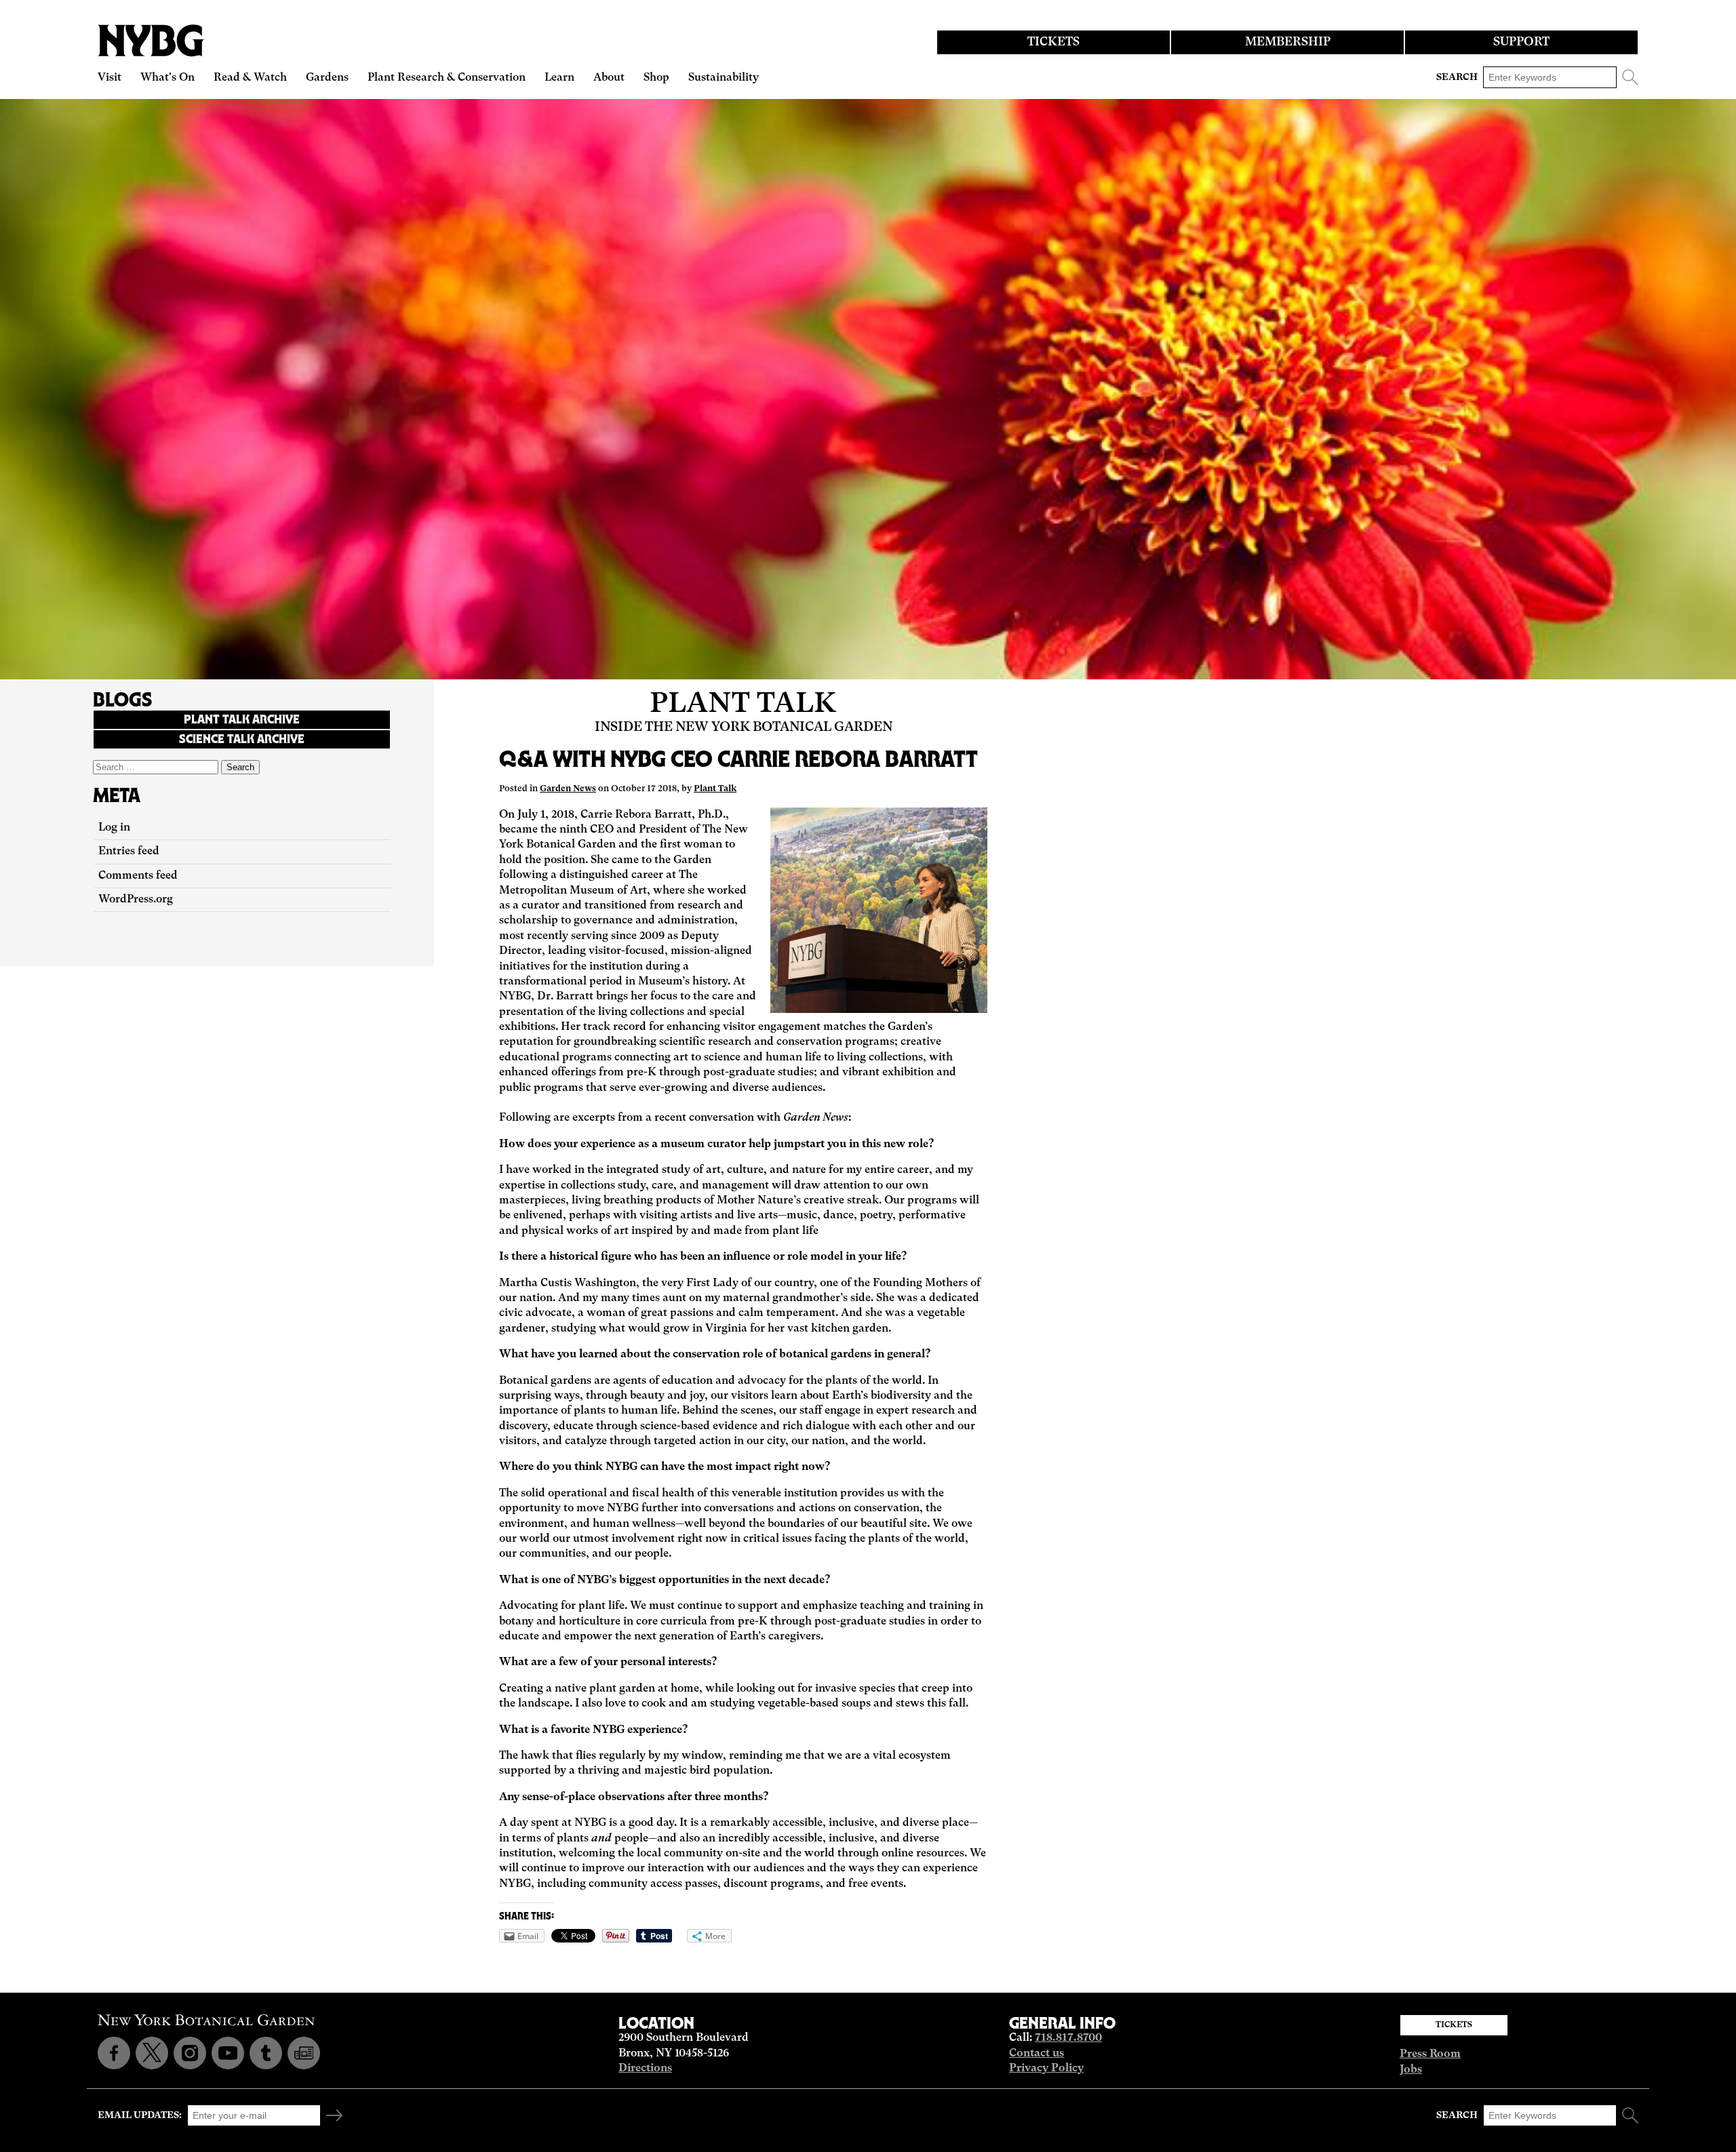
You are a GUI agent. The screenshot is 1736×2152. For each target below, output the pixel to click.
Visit (110, 78)
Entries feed (129, 852)
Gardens (327, 78)
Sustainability (724, 78)
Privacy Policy (1046, 2069)
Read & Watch (250, 78)
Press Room (1430, 2054)
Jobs (1411, 2070)
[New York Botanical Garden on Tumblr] (266, 2053)
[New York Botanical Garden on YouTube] (228, 2053)
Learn (559, 78)
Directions (645, 2069)
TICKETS (1053, 42)
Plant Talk (743, 704)
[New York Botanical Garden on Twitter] (152, 2053)
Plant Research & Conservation (447, 78)
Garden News (568, 789)
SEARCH (1457, 77)
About (609, 78)
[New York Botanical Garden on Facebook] (114, 2053)
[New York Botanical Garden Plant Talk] (304, 2053)
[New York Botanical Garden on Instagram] (190, 2053)
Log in (114, 828)
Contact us (1037, 2054)
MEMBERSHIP (1288, 42)
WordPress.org (136, 900)
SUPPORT (1521, 42)
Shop (656, 78)
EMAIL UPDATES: (140, 2115)
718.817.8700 (1068, 2038)
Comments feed (138, 876)
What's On (167, 78)
